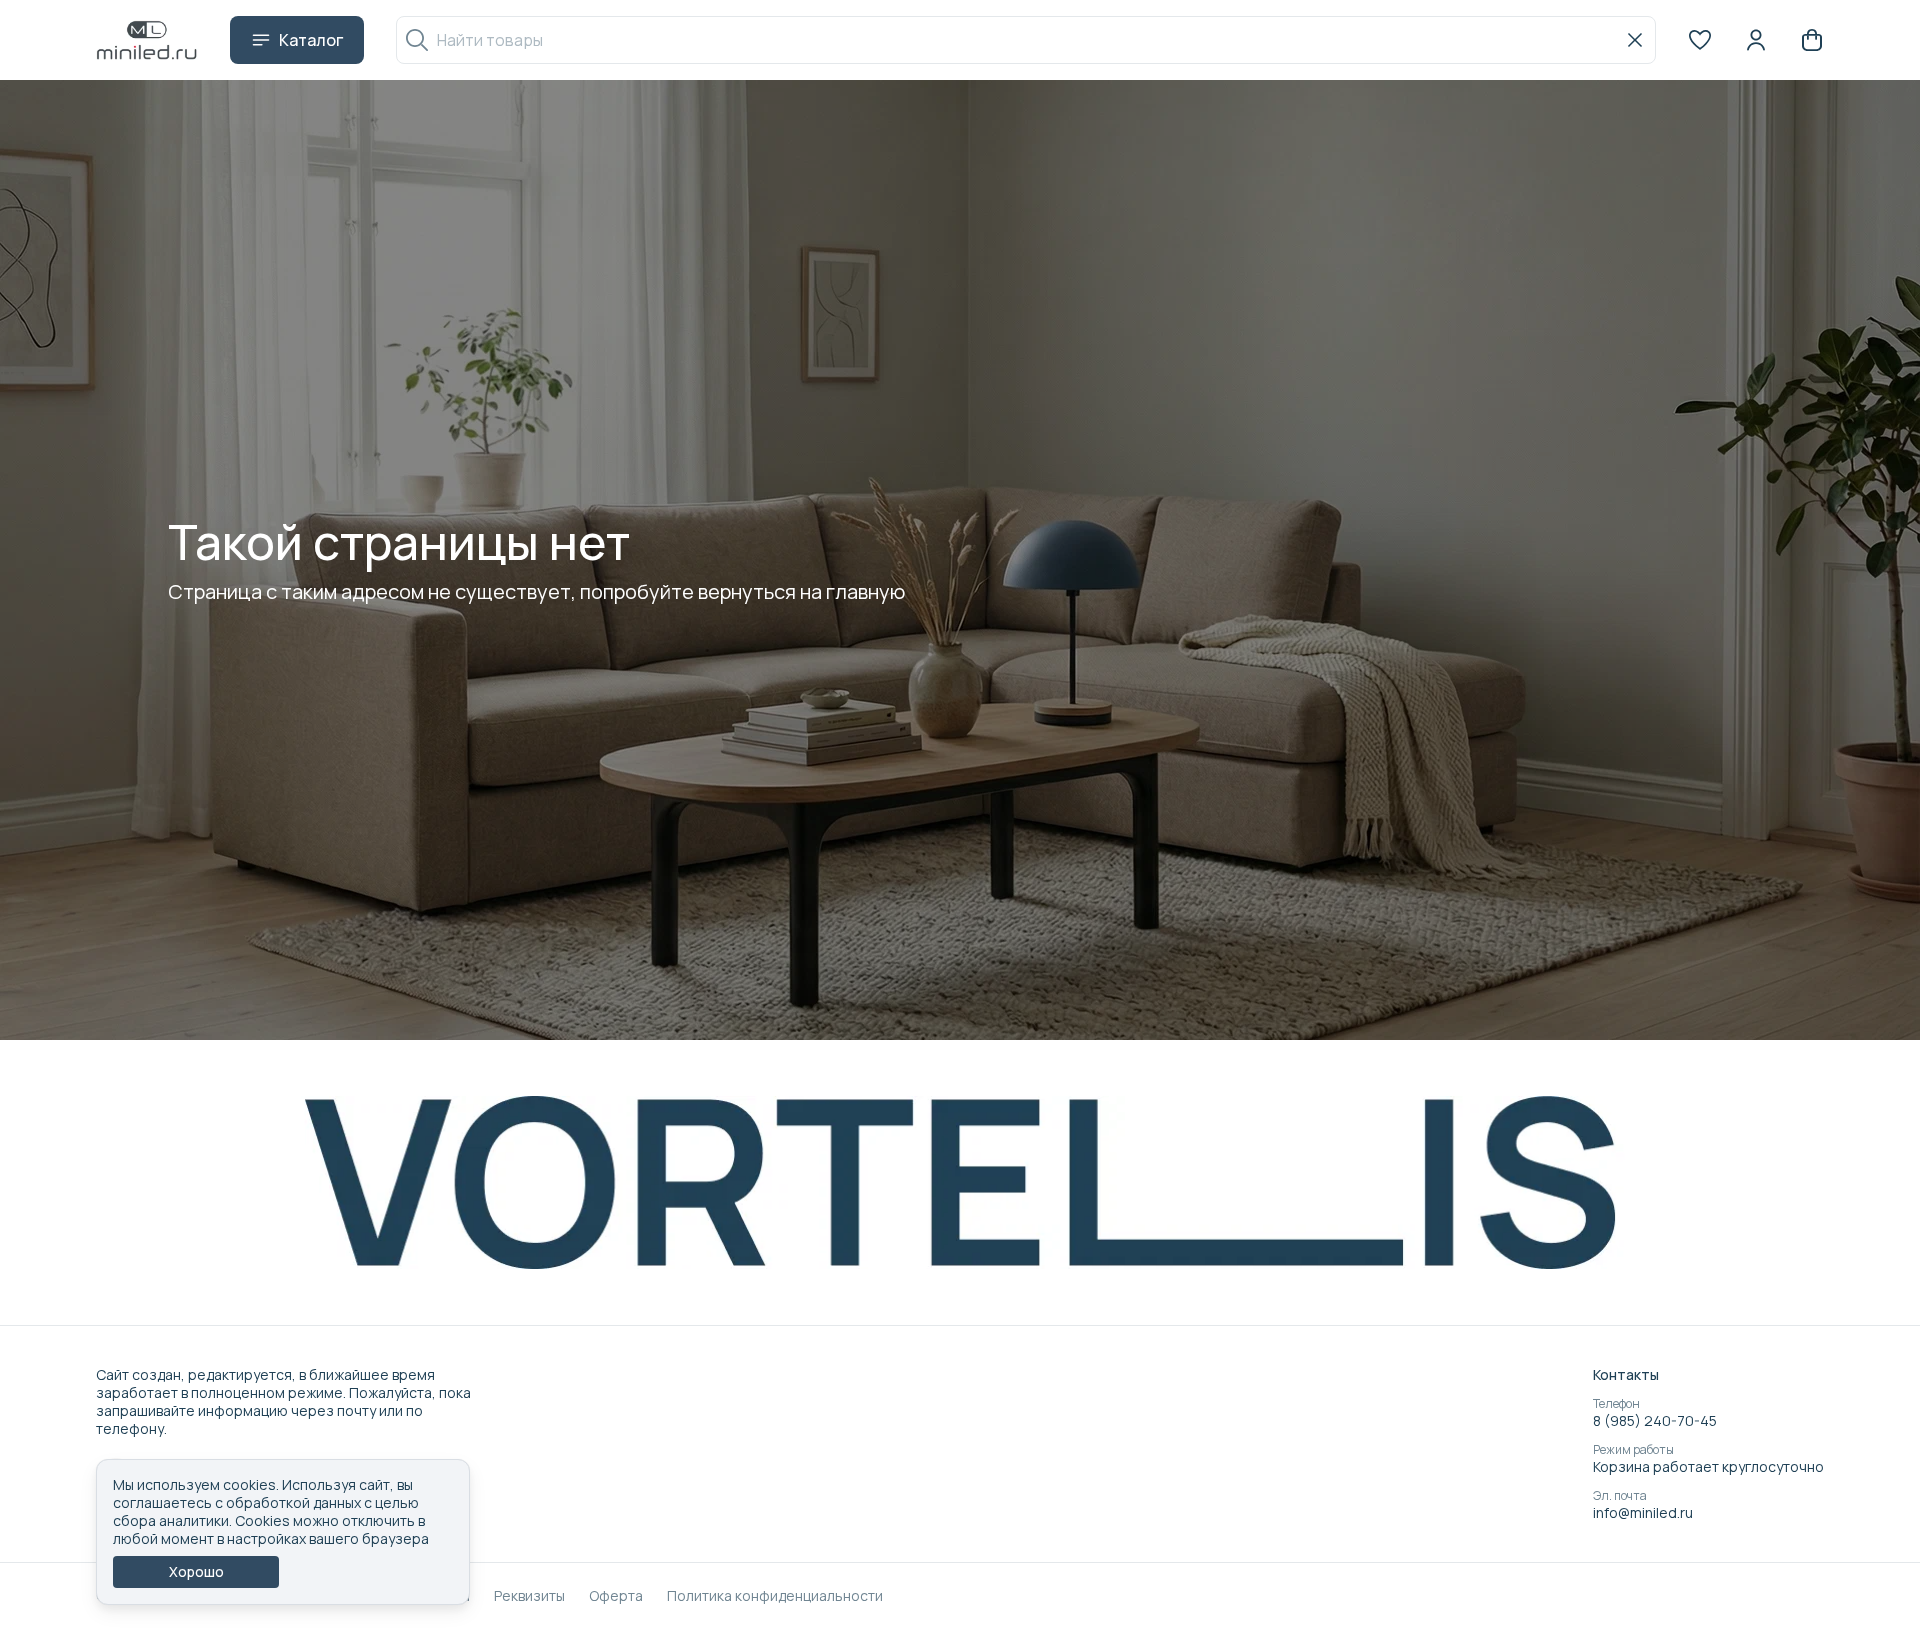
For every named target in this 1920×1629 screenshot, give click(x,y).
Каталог (311, 40)
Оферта (616, 1596)
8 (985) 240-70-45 (1655, 1421)
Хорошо (196, 1571)
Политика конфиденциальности (775, 1596)
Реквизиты (529, 1596)
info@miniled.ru (1643, 1513)
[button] (1700, 40)
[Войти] (1756, 40)
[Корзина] (1812, 40)
